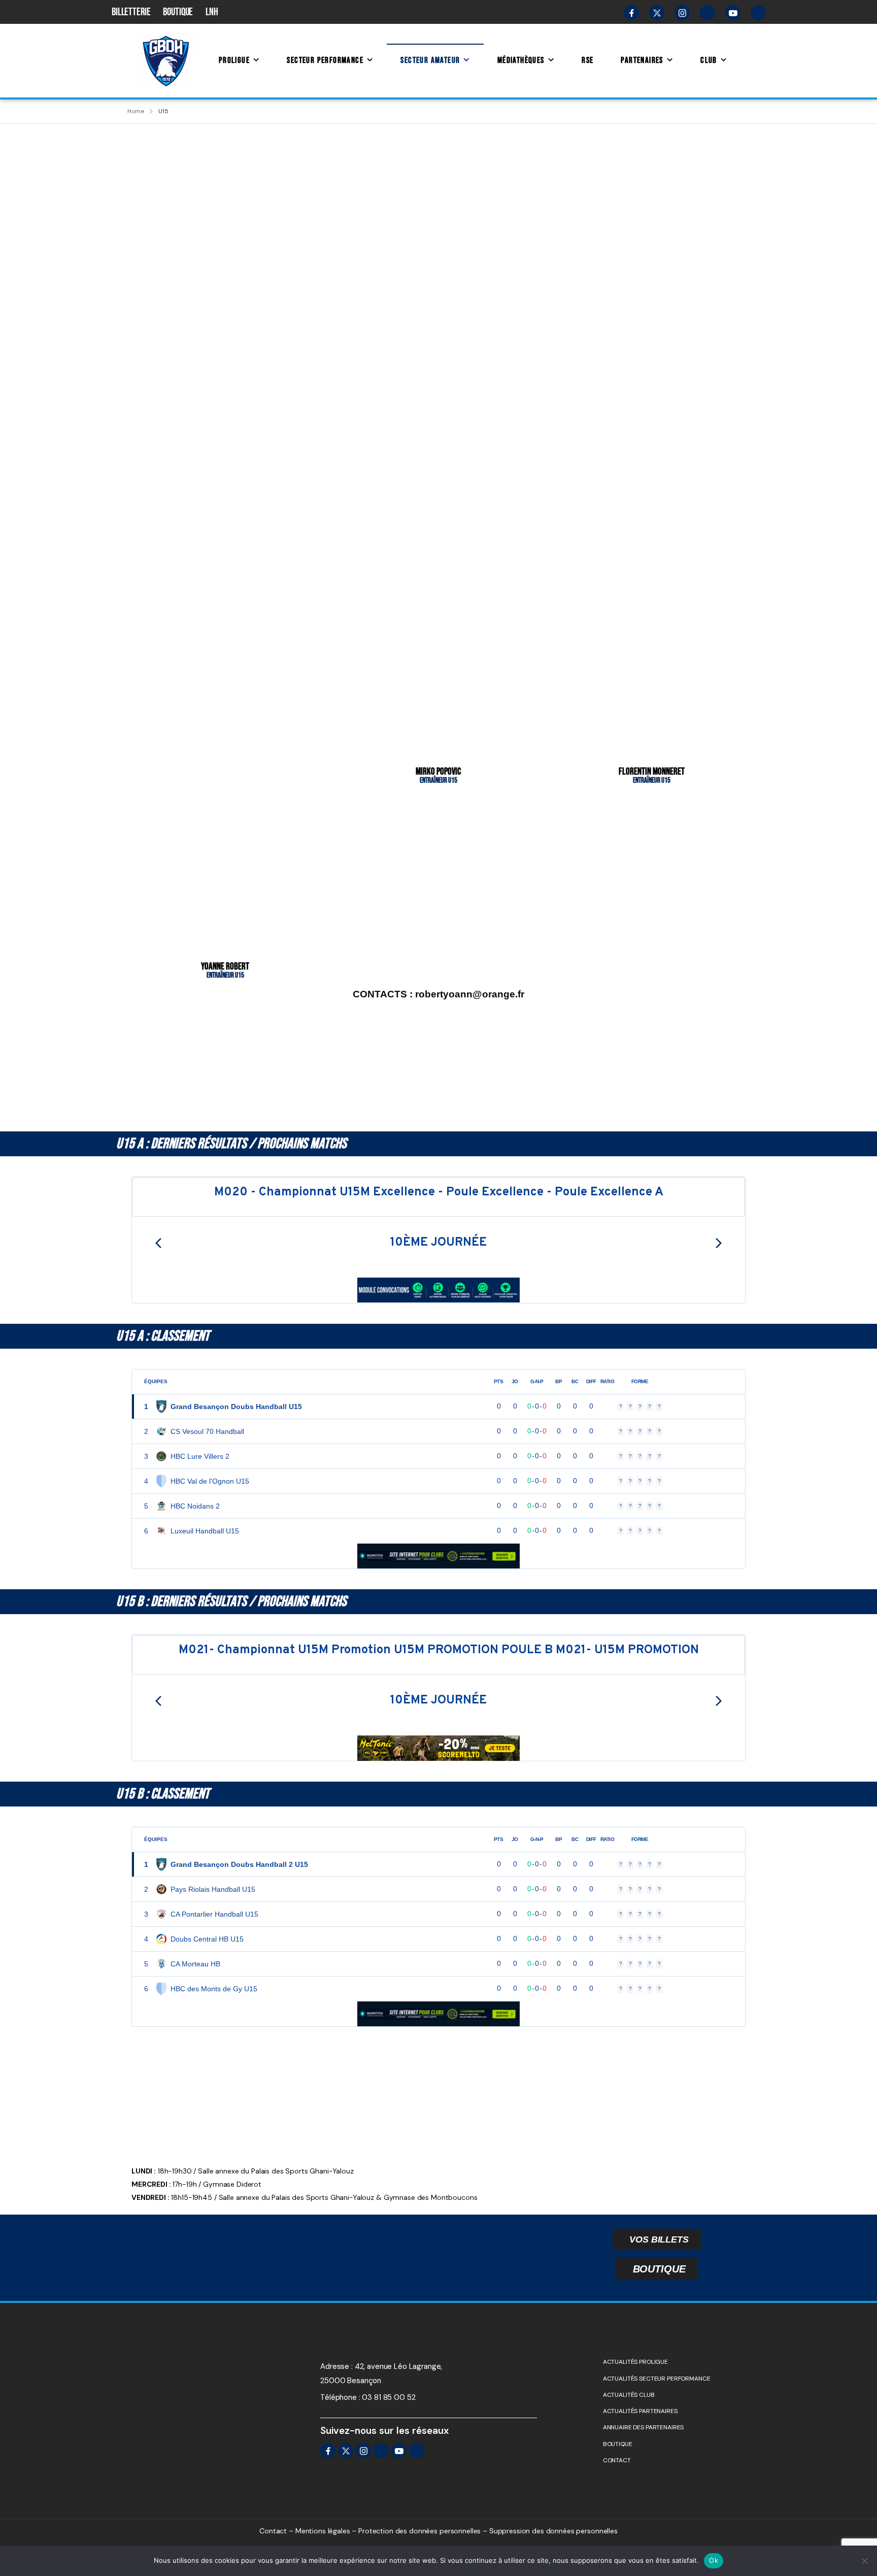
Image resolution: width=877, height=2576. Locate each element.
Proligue (234, 60)
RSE (587, 60)
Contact (273, 2531)
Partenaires (642, 60)
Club (709, 60)
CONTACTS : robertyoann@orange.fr (438, 994)
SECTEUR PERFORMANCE (325, 60)
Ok (714, 2560)
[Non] (864, 2561)
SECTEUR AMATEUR (430, 60)
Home (136, 111)
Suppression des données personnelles (553, 2531)
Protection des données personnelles (419, 2531)
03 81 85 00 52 (389, 2397)
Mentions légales (323, 2531)
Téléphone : (340, 2397)
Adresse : (336, 2366)
